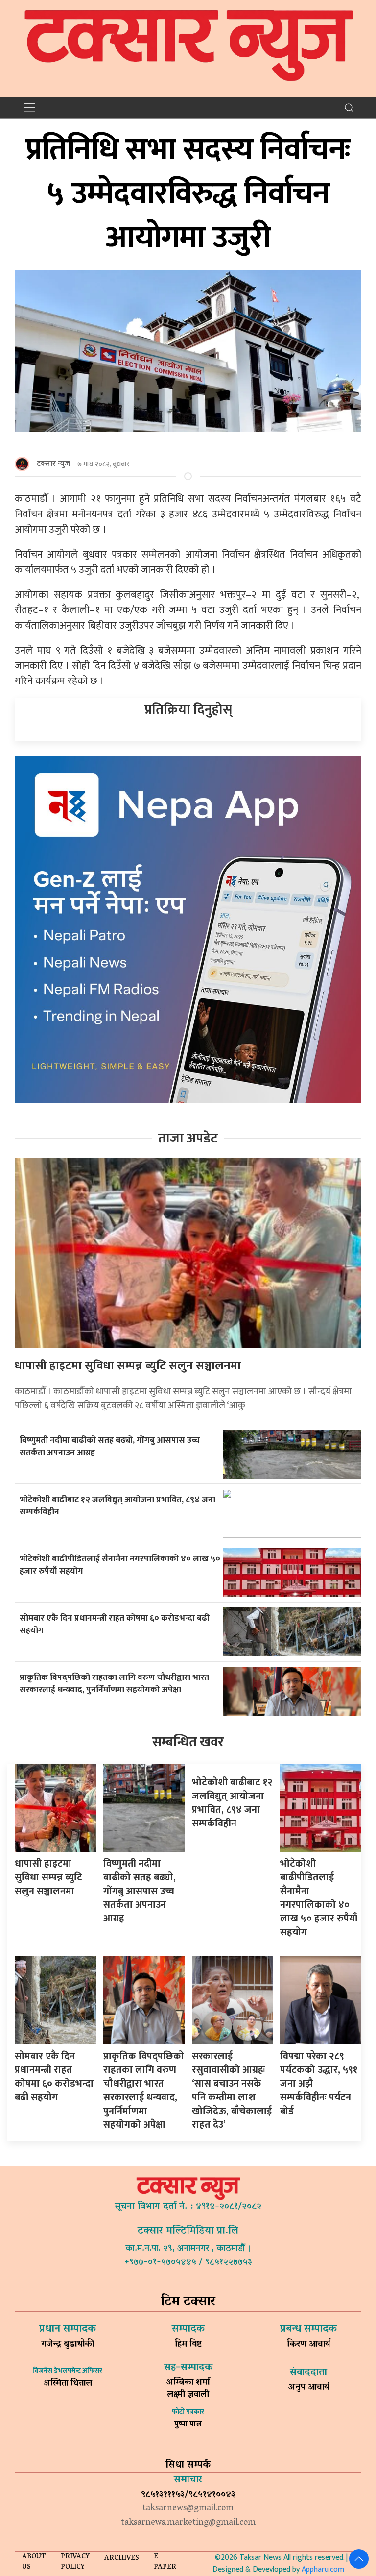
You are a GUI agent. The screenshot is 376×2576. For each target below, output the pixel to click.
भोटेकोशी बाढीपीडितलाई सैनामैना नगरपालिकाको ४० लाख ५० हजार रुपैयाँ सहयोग (120, 1565)
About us (34, 2562)
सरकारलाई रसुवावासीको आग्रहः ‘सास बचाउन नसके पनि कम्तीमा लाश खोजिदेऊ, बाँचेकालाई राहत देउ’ (232, 2090)
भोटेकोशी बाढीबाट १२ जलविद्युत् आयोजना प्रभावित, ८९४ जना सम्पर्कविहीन (117, 1506)
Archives (122, 2559)
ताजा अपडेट (188, 1138)
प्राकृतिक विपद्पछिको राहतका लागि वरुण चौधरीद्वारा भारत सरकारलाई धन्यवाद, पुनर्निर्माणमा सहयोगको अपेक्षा (114, 1683)
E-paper (165, 2562)
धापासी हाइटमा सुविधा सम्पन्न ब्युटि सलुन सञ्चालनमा (128, 1366)
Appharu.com (323, 2569)
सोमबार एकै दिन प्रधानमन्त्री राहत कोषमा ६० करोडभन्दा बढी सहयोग (115, 1624)
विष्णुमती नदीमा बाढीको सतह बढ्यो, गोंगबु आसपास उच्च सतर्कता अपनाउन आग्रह (110, 1446)
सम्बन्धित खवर (188, 1742)
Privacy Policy (75, 2562)
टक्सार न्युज (53, 464)
